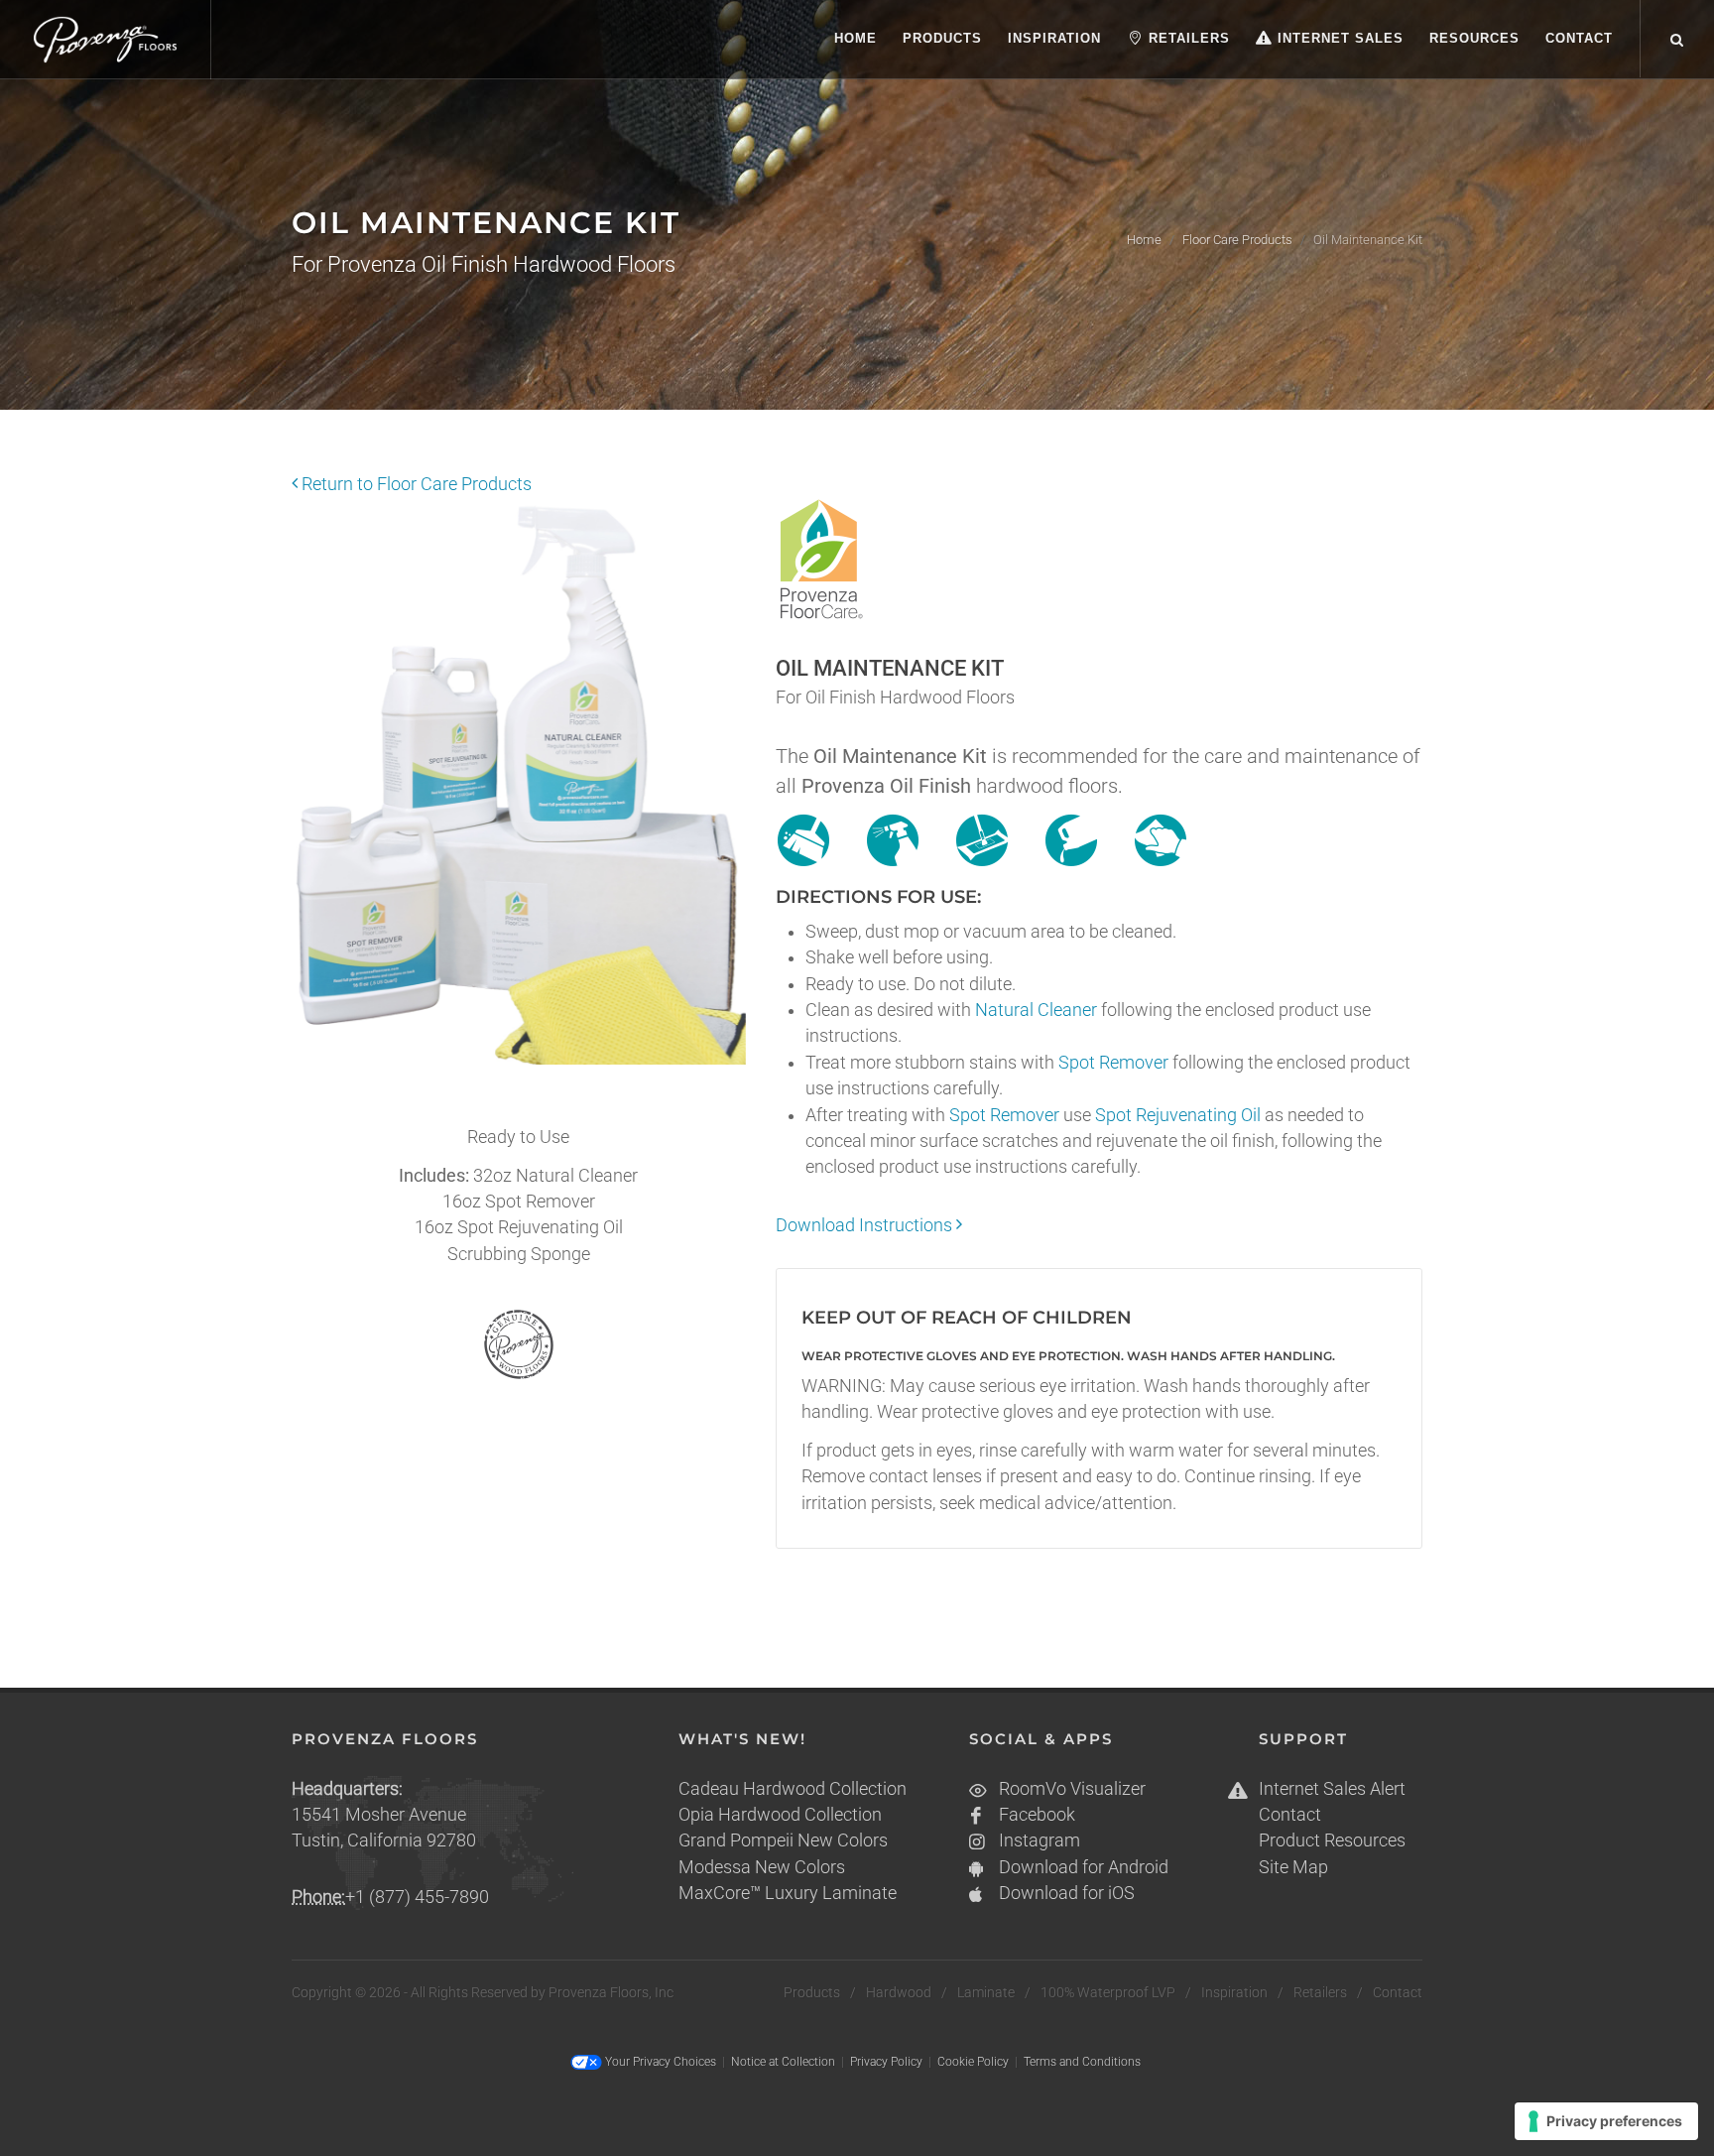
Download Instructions (866, 1225)
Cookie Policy (973, 2062)
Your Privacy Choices (659, 2062)
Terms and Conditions (1082, 2062)
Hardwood (899, 1992)
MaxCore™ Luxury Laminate (788, 1893)
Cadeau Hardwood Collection (793, 1789)
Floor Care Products (1237, 240)
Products (812, 1992)
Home (1144, 240)
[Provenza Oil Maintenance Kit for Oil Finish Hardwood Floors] (519, 795)
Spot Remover (1113, 1063)
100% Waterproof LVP (1108, 1992)
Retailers (1320, 1992)
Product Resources (1332, 1840)
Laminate (986, 1992)
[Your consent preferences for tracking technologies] (1606, 2121)
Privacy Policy (886, 2062)
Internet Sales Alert (1332, 1789)
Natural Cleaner (1036, 1010)
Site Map (1293, 1867)
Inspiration (1234, 1992)
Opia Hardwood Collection (780, 1815)
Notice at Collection (783, 2062)
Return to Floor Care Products (415, 484)
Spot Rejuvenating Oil (1178, 1115)
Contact (1290, 1815)
